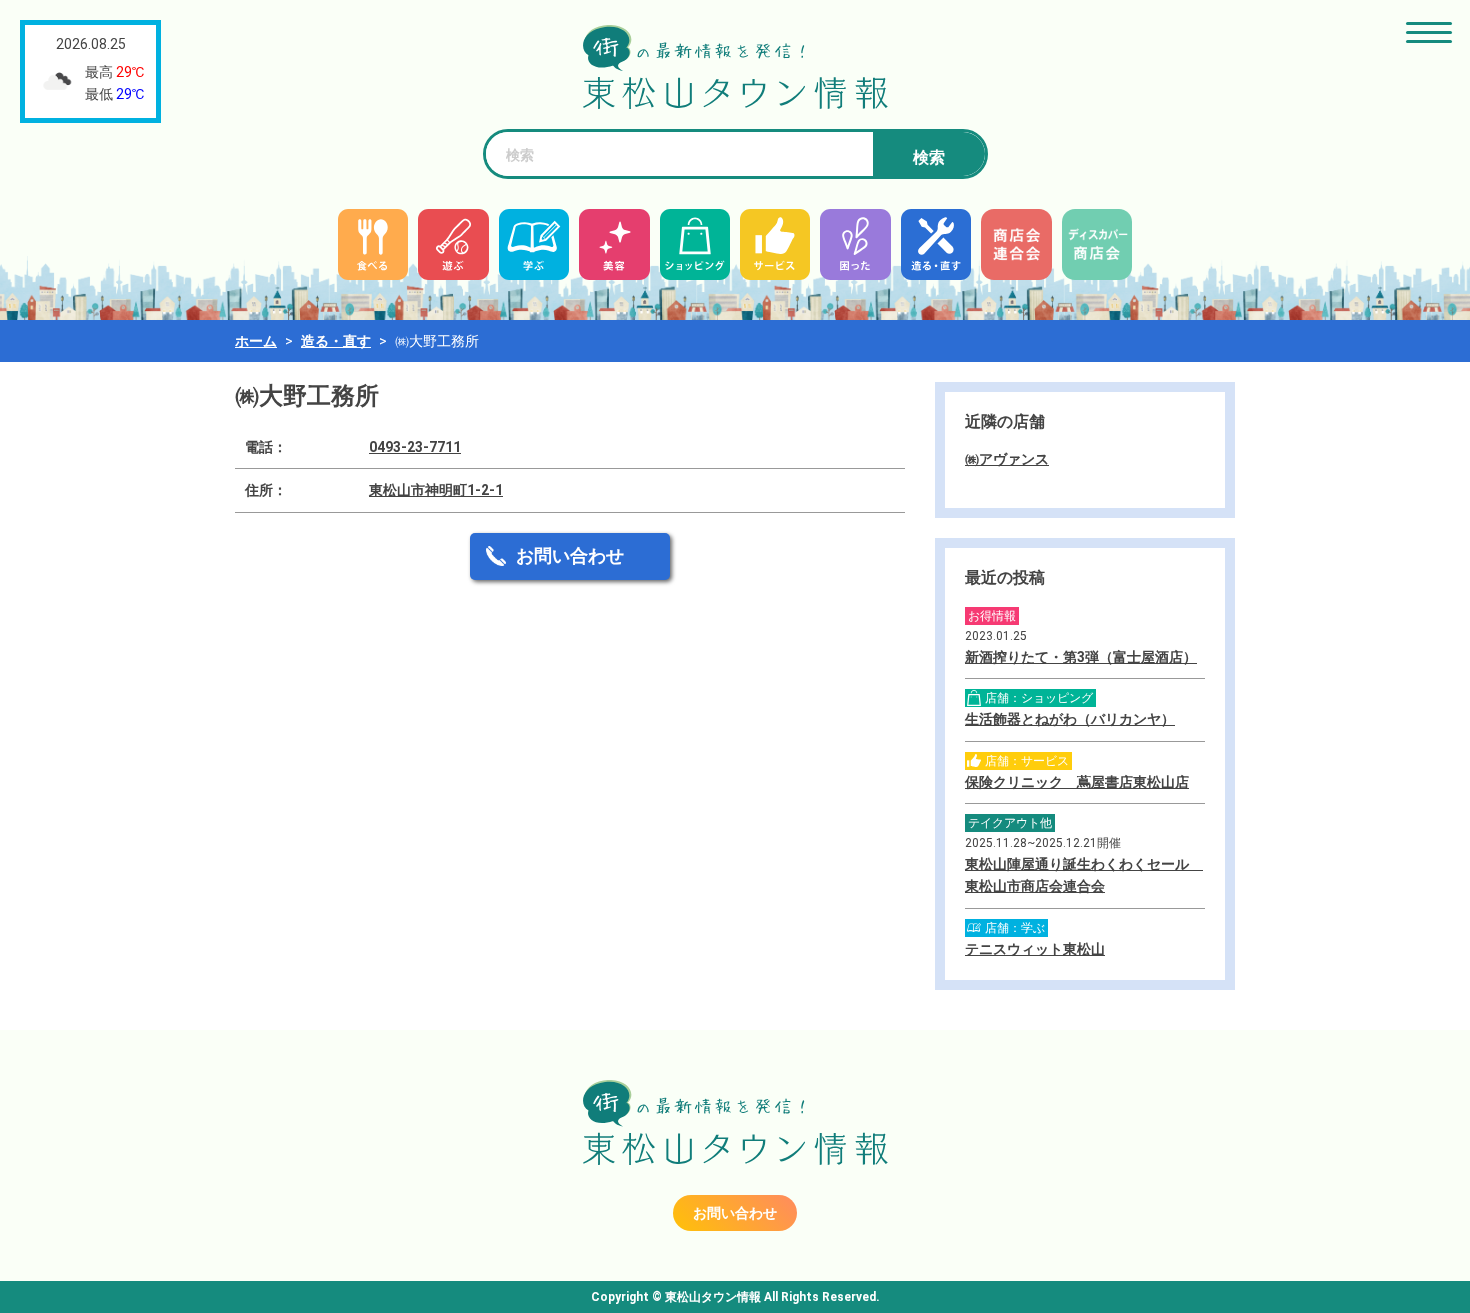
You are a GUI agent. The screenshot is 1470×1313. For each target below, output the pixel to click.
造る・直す (336, 341)
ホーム (256, 341)
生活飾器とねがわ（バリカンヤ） (1070, 719)
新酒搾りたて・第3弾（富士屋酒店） (1081, 657)
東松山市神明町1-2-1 (436, 490)
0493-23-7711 (415, 447)
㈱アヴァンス (1007, 459)
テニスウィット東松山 (1035, 949)
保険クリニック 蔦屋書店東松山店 (1077, 782)
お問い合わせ (570, 555)
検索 (929, 157)
